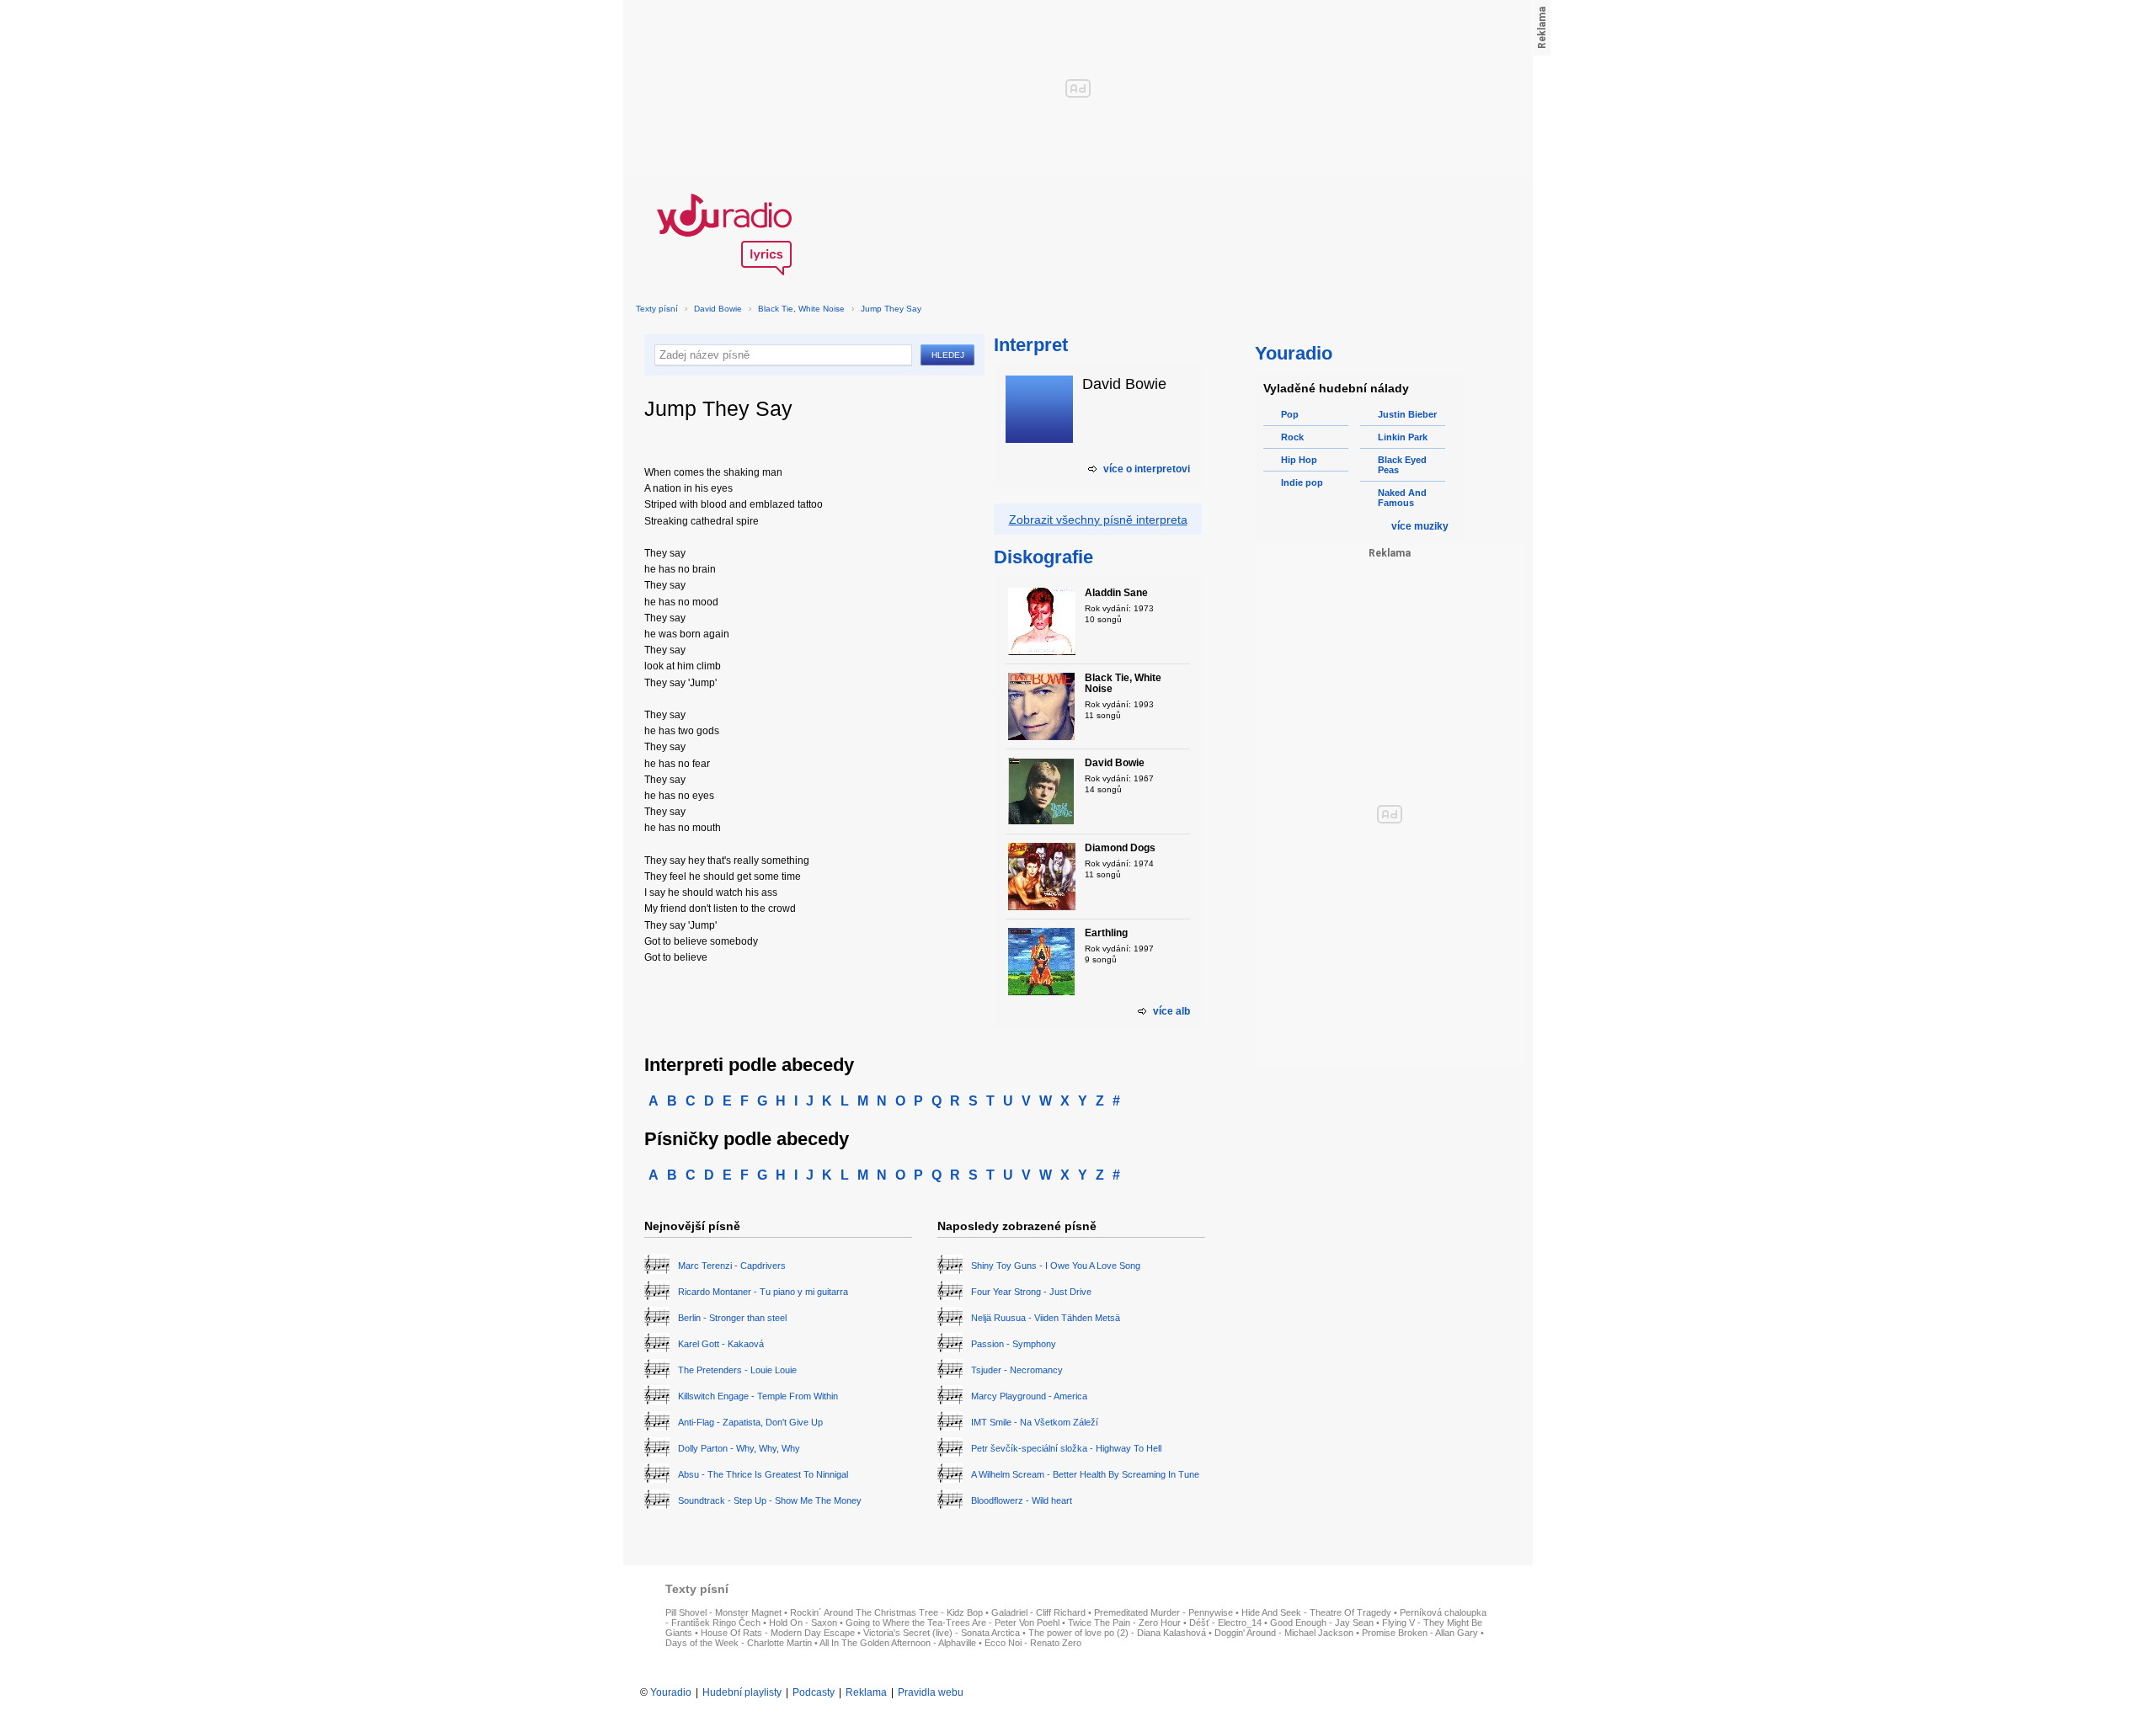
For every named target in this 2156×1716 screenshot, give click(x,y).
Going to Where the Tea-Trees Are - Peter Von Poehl (953, 1623)
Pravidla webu (931, 1692)
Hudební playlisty (742, 1692)
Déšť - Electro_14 (1225, 1623)
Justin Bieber (1407, 414)
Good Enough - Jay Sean (1322, 1623)
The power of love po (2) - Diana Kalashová (1117, 1633)
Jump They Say (891, 309)
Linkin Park (1403, 437)
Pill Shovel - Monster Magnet (723, 1612)
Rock (1292, 437)
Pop (1290, 414)
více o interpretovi (1147, 469)
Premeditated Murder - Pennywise (1163, 1612)
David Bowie (718, 309)
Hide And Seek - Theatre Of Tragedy (1316, 1612)
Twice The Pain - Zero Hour (1124, 1623)
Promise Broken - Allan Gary (1420, 1633)
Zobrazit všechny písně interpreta (1098, 520)
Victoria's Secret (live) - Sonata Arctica (942, 1633)
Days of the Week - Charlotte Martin (739, 1643)
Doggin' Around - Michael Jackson (1284, 1633)
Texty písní (657, 309)
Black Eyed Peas (1402, 465)
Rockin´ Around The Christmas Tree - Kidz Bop (886, 1612)
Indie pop (1302, 482)
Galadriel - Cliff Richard (1038, 1612)
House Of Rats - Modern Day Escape (778, 1633)
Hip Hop (1299, 460)
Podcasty (814, 1692)
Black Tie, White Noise (801, 309)
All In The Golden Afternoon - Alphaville (898, 1643)
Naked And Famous (1402, 498)
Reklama (866, 1692)
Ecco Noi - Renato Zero (1033, 1643)
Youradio (671, 1692)
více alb (1171, 1011)
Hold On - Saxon (803, 1623)
